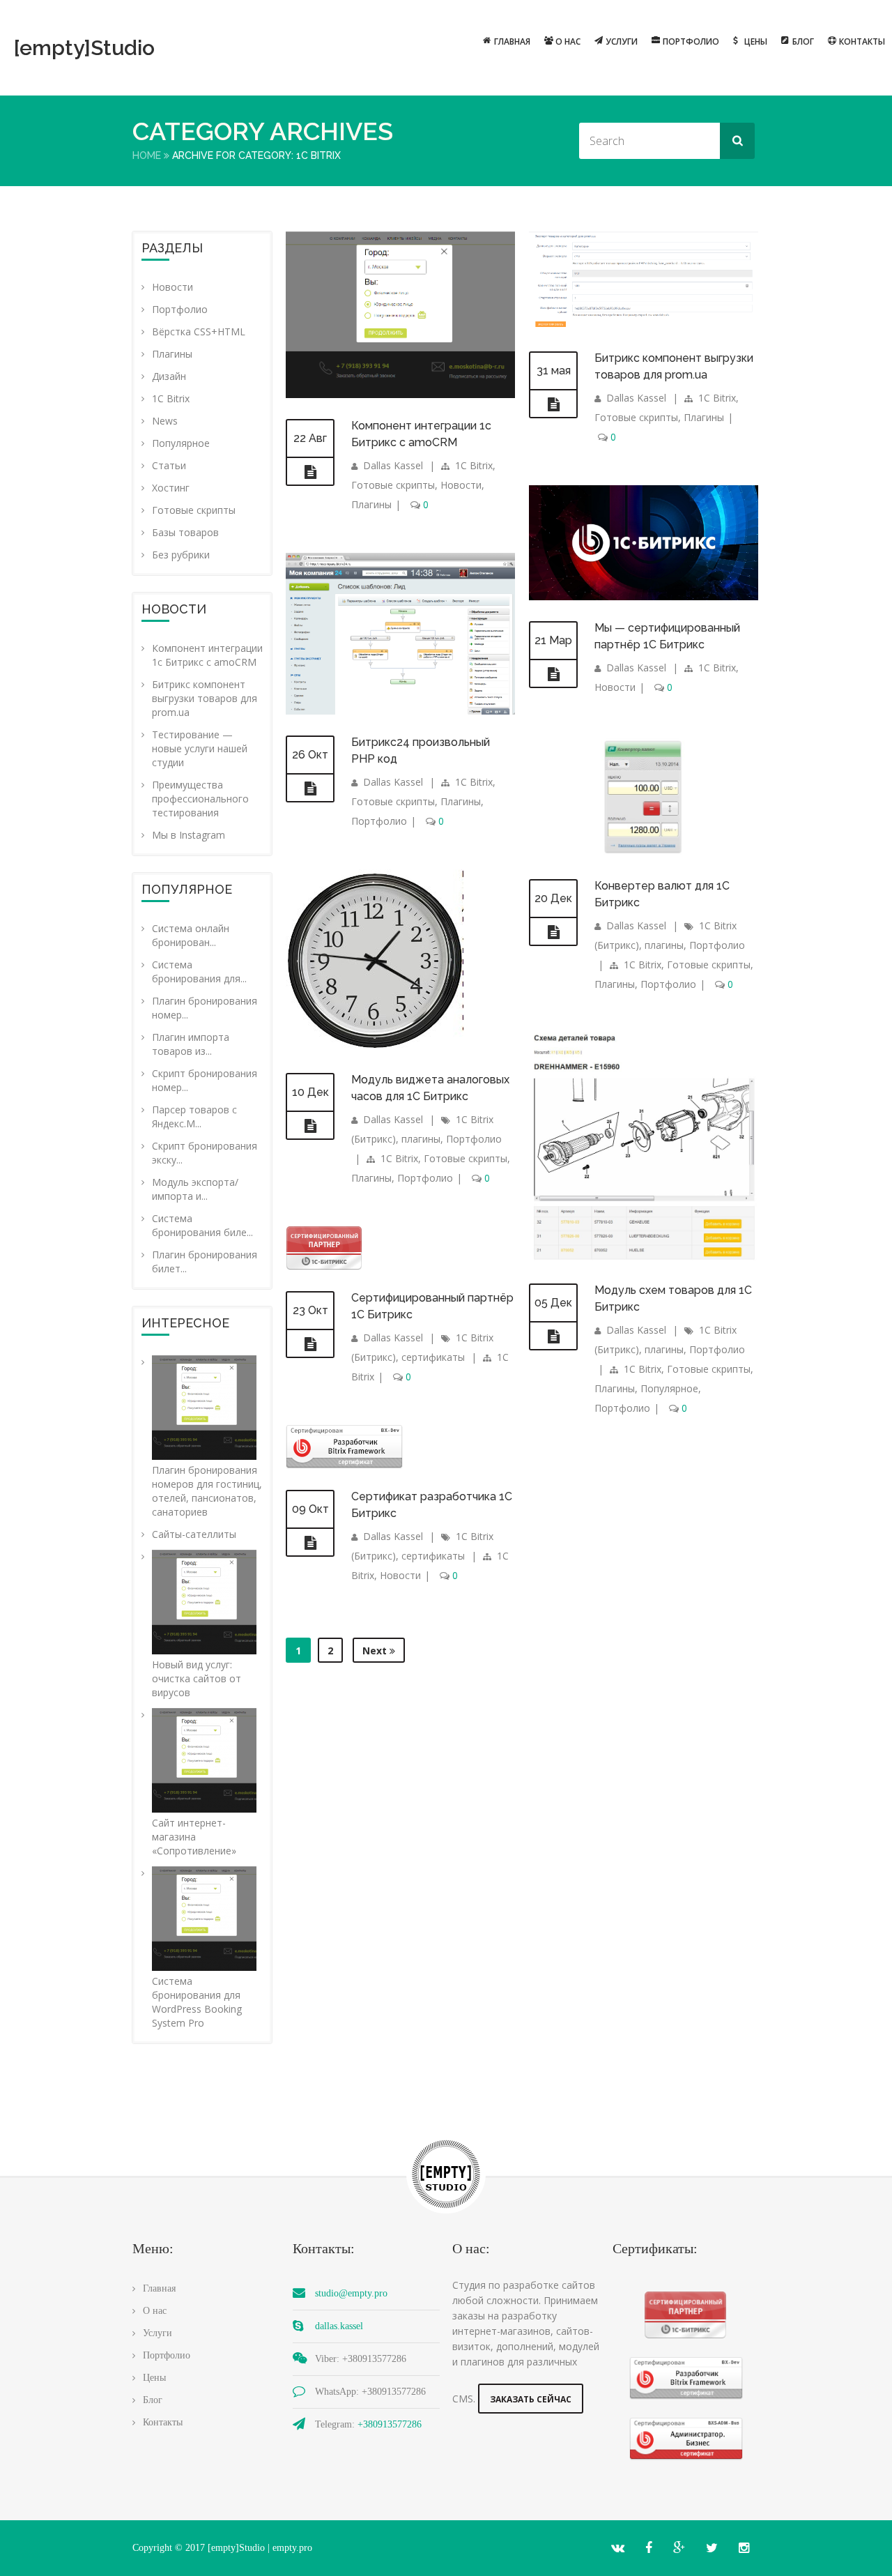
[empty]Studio (42, 48)
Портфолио (691, 41)
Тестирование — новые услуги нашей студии (200, 748)
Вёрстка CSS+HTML (199, 331)
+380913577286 (390, 2424)
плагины (664, 945)
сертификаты (433, 1357)
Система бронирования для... (199, 971)
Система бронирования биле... (202, 1225)
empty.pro (292, 2548)
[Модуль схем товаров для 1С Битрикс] (553, 1336)
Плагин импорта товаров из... (191, 1044)
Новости (172, 287)
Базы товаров (185, 532)
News (165, 421)
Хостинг (171, 488)
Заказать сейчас (531, 2399)
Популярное (181, 443)
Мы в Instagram (189, 835)
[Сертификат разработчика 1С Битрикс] (310, 1543)
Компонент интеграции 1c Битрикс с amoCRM (207, 655)
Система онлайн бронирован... (191, 935)
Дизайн (169, 376)
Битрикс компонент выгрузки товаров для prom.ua (205, 698)
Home (147, 155)
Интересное (185, 1323)
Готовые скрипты (194, 510)
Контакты (862, 41)
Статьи (169, 465)
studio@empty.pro (351, 2293)
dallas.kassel (339, 2326)
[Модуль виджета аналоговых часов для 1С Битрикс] (310, 1126)
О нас (568, 41)
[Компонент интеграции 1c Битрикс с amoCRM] (310, 472)
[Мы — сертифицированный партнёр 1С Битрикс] (553, 674)
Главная (512, 41)
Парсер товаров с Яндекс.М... (194, 1116)
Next (376, 1651)
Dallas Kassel (393, 465)
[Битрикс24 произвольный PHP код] (310, 788)
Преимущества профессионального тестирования (200, 799)
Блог (803, 41)
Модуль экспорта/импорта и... (195, 1189)
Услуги (622, 41)
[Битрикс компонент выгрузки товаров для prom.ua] (553, 404)
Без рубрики (181, 555)
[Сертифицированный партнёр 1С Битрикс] (310, 1344)
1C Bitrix (171, 398)
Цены (756, 41)
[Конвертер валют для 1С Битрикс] (553, 932)
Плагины (172, 354)
